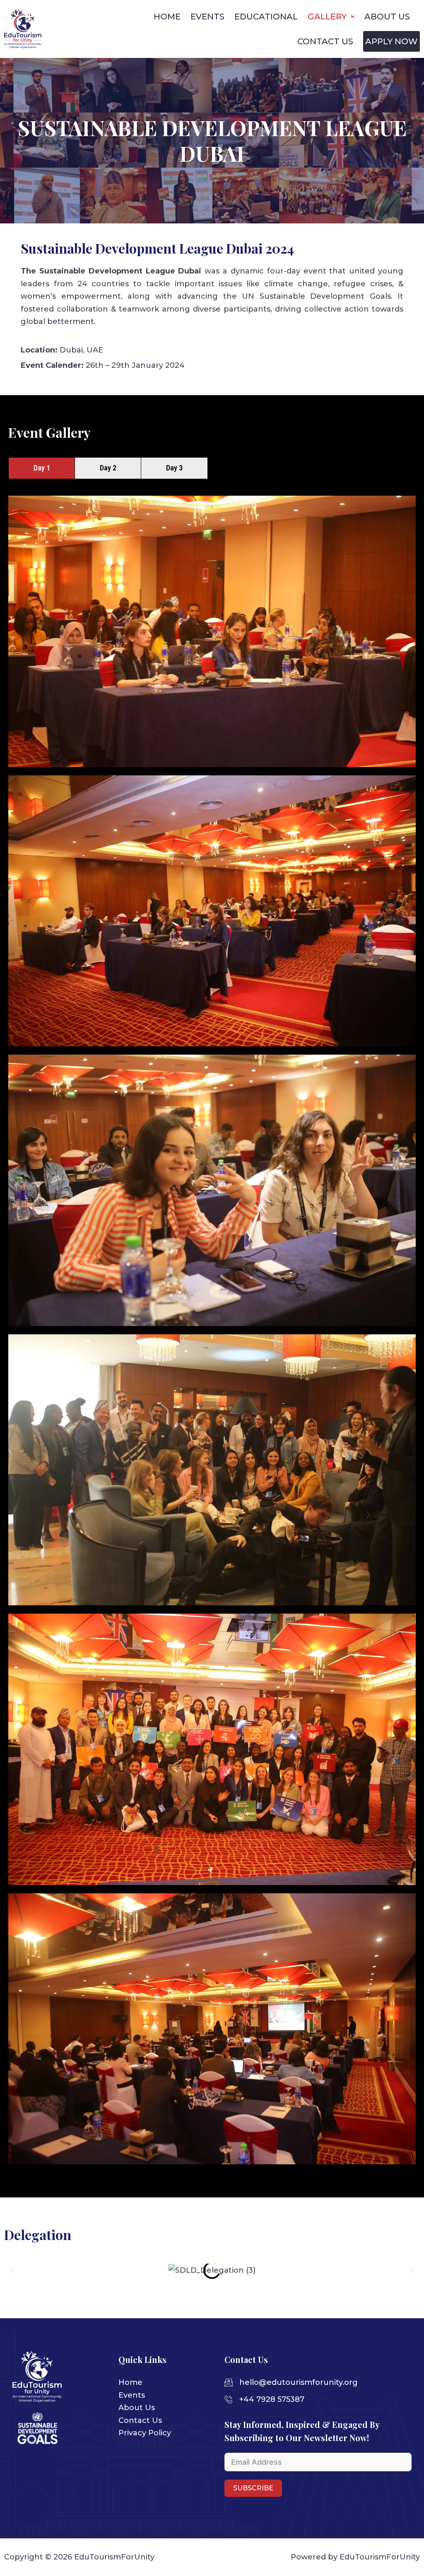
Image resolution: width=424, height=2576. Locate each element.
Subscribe (253, 2488)
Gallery (327, 17)
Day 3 (174, 468)
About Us (387, 17)
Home (167, 17)
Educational (266, 17)
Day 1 (42, 468)
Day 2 (108, 468)
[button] (13, 2270)
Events (207, 17)
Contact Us (325, 41)
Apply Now (391, 41)
